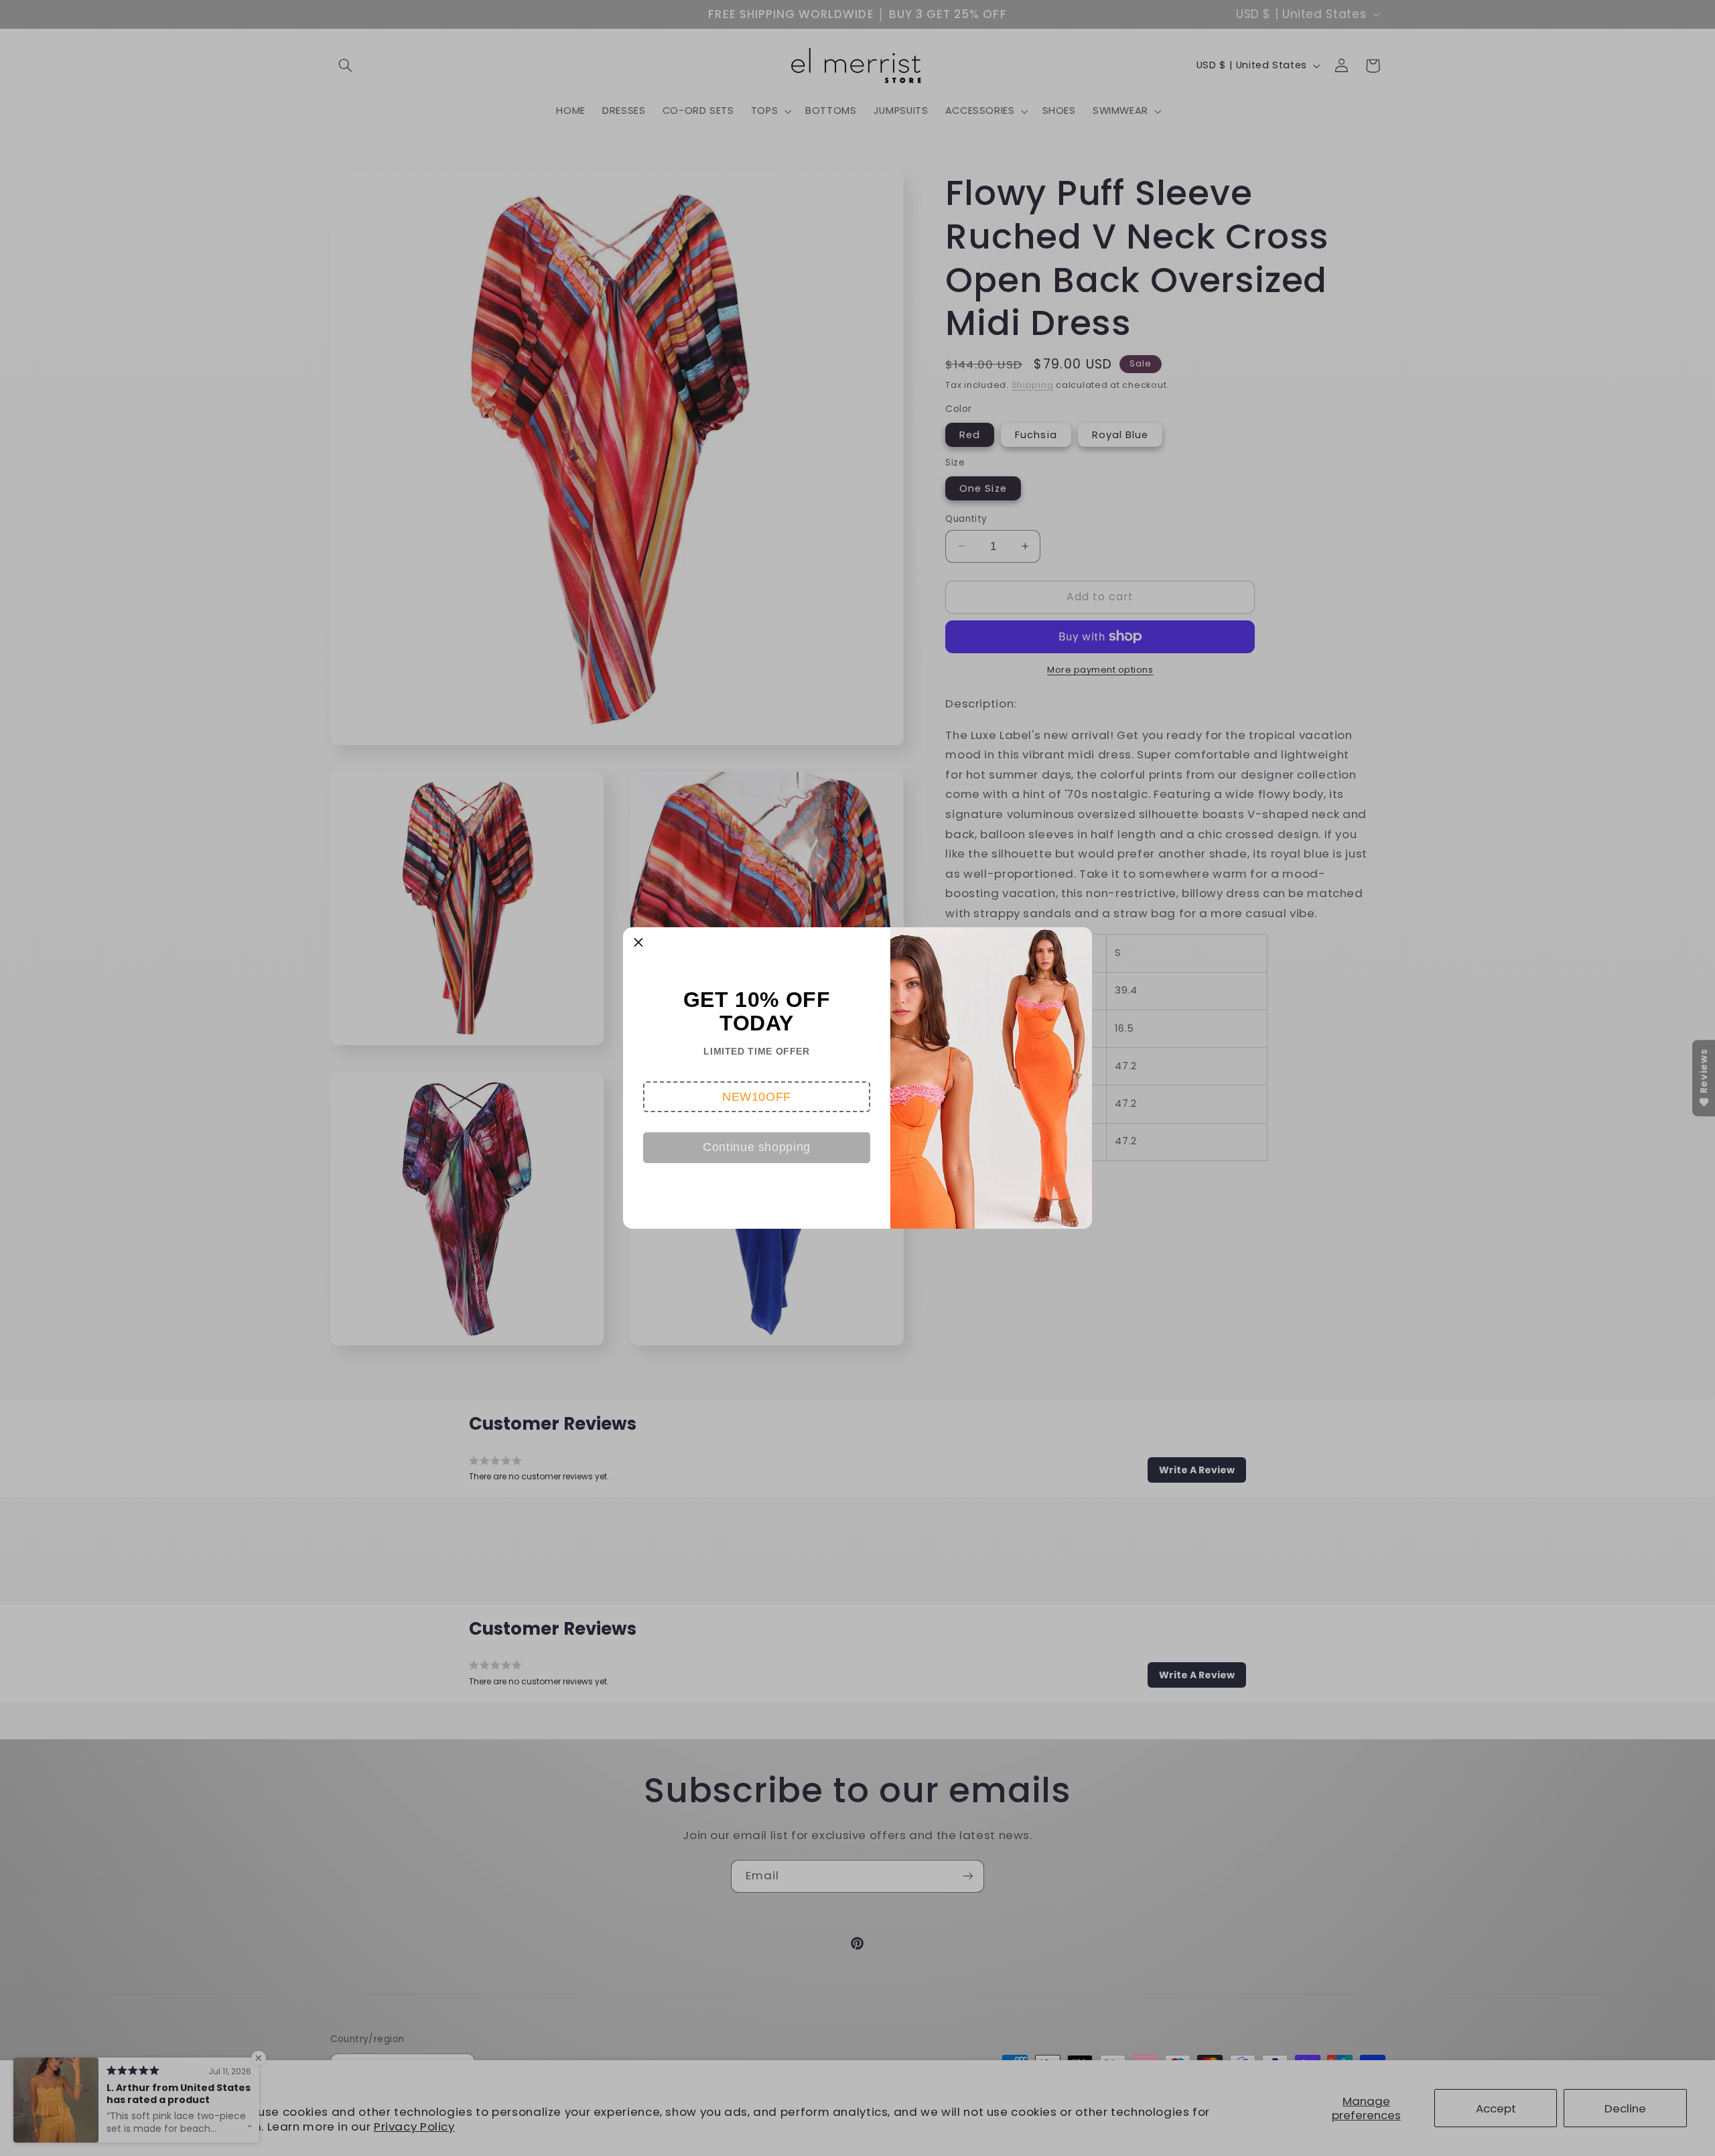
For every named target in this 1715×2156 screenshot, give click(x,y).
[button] (757, 1097)
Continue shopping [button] (757, 1147)
